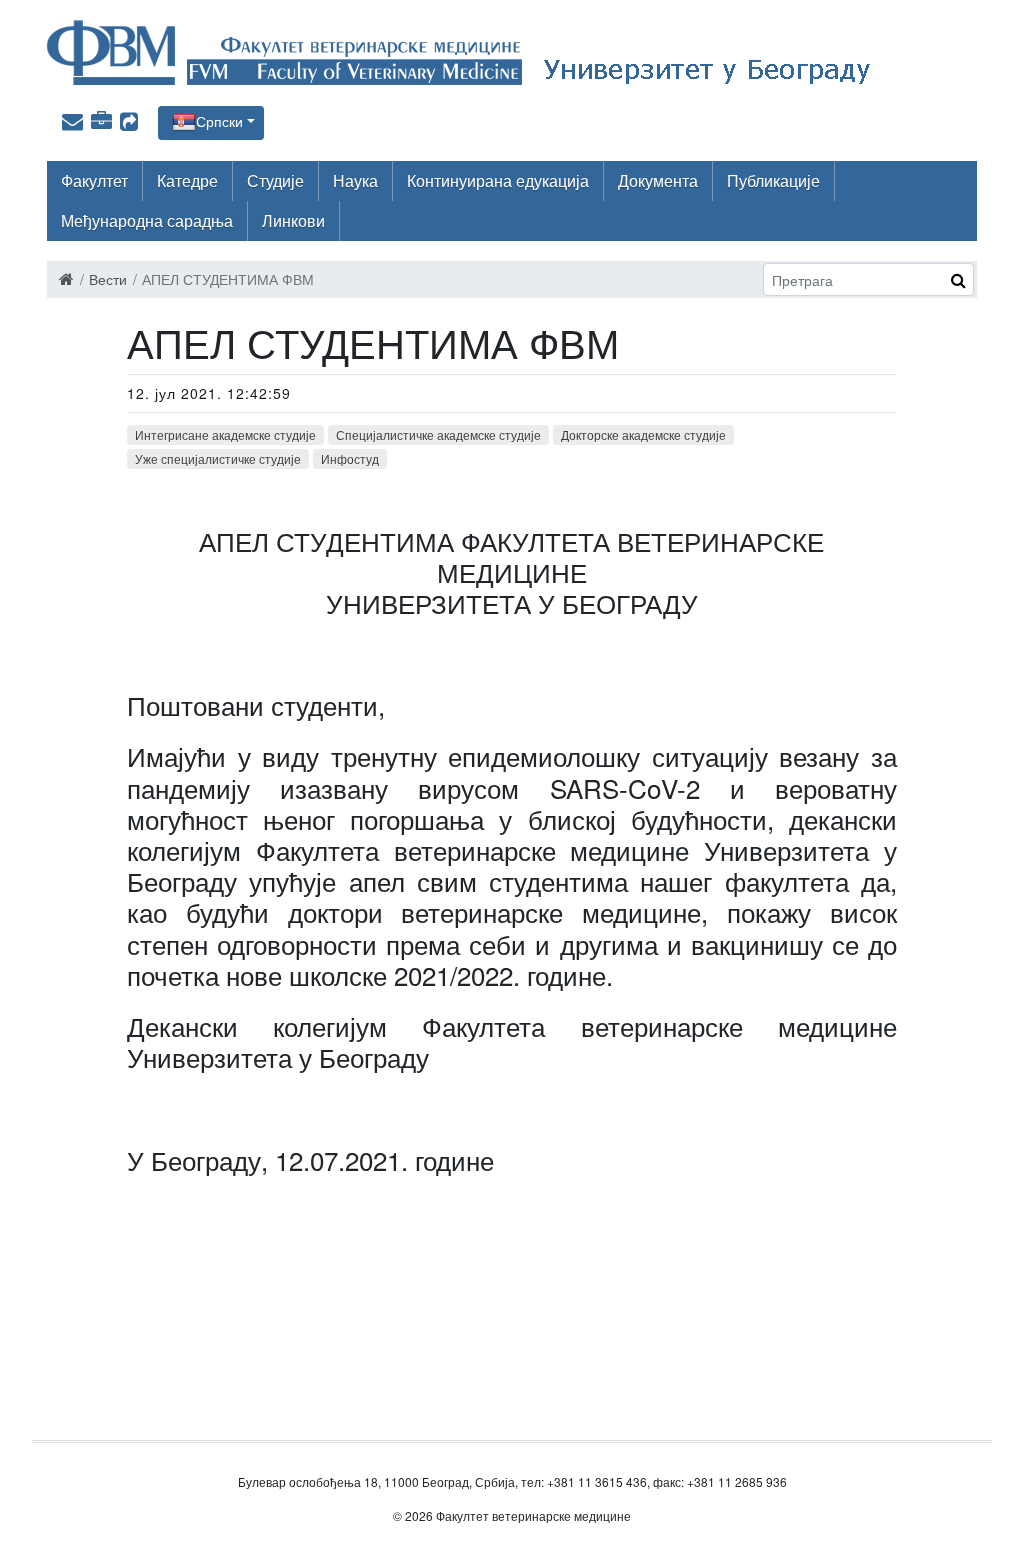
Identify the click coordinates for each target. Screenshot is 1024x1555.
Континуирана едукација (498, 180)
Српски (219, 121)
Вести (108, 279)
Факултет (94, 180)
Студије (275, 180)
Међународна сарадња (147, 220)
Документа (658, 180)
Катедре (187, 180)
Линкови (293, 220)
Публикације (773, 180)
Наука (355, 180)
